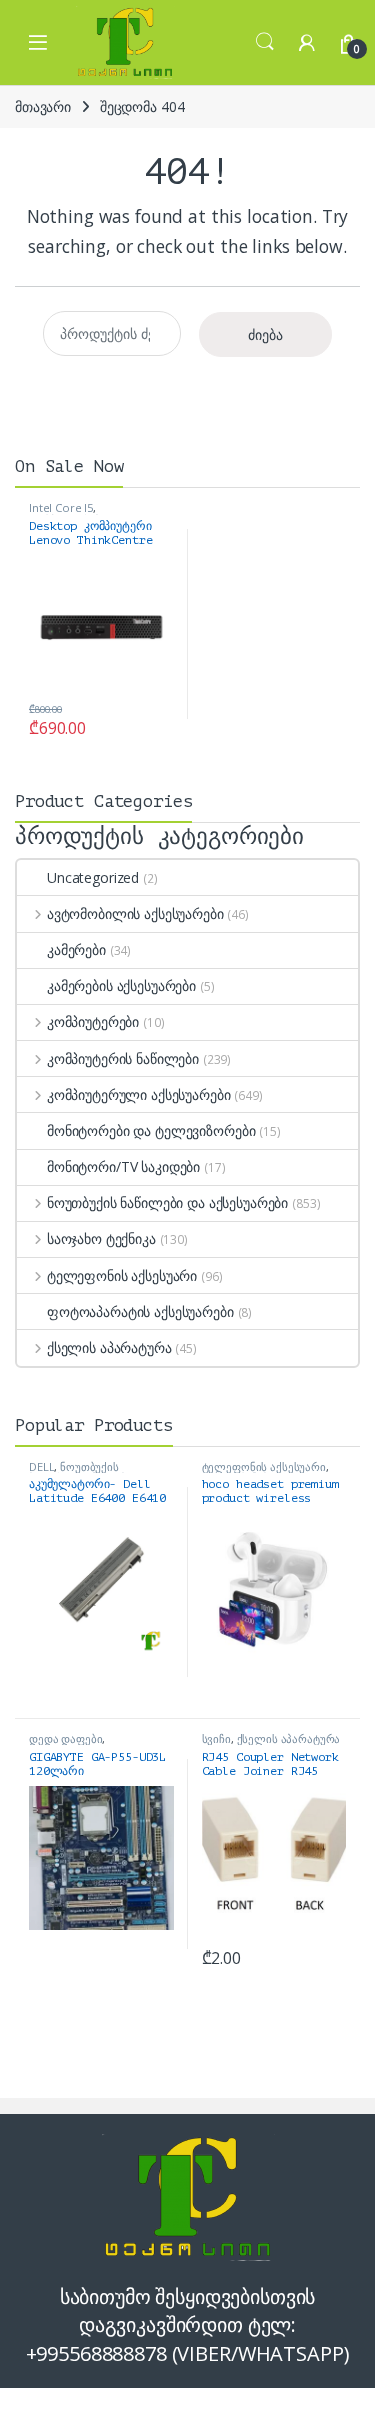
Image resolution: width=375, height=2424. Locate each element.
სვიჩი (216, 1738)
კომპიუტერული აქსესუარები (138, 1094)
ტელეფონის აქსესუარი (122, 1275)
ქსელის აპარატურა (109, 1347)
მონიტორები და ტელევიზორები (151, 1130)
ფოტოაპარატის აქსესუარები (140, 1311)
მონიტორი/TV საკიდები (123, 1166)
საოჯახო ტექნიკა (101, 1238)
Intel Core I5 (61, 507)
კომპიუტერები (93, 1021)
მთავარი (43, 106)
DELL (41, 1466)
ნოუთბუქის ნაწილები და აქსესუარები (167, 1202)
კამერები (76, 949)
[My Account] (307, 42)
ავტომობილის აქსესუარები (135, 913)
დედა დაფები (65, 1738)
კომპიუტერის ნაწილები (123, 1058)
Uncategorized (93, 877)
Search (265, 42)
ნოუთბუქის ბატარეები (74, 1472)
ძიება (265, 334)
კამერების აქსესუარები (121, 985)
